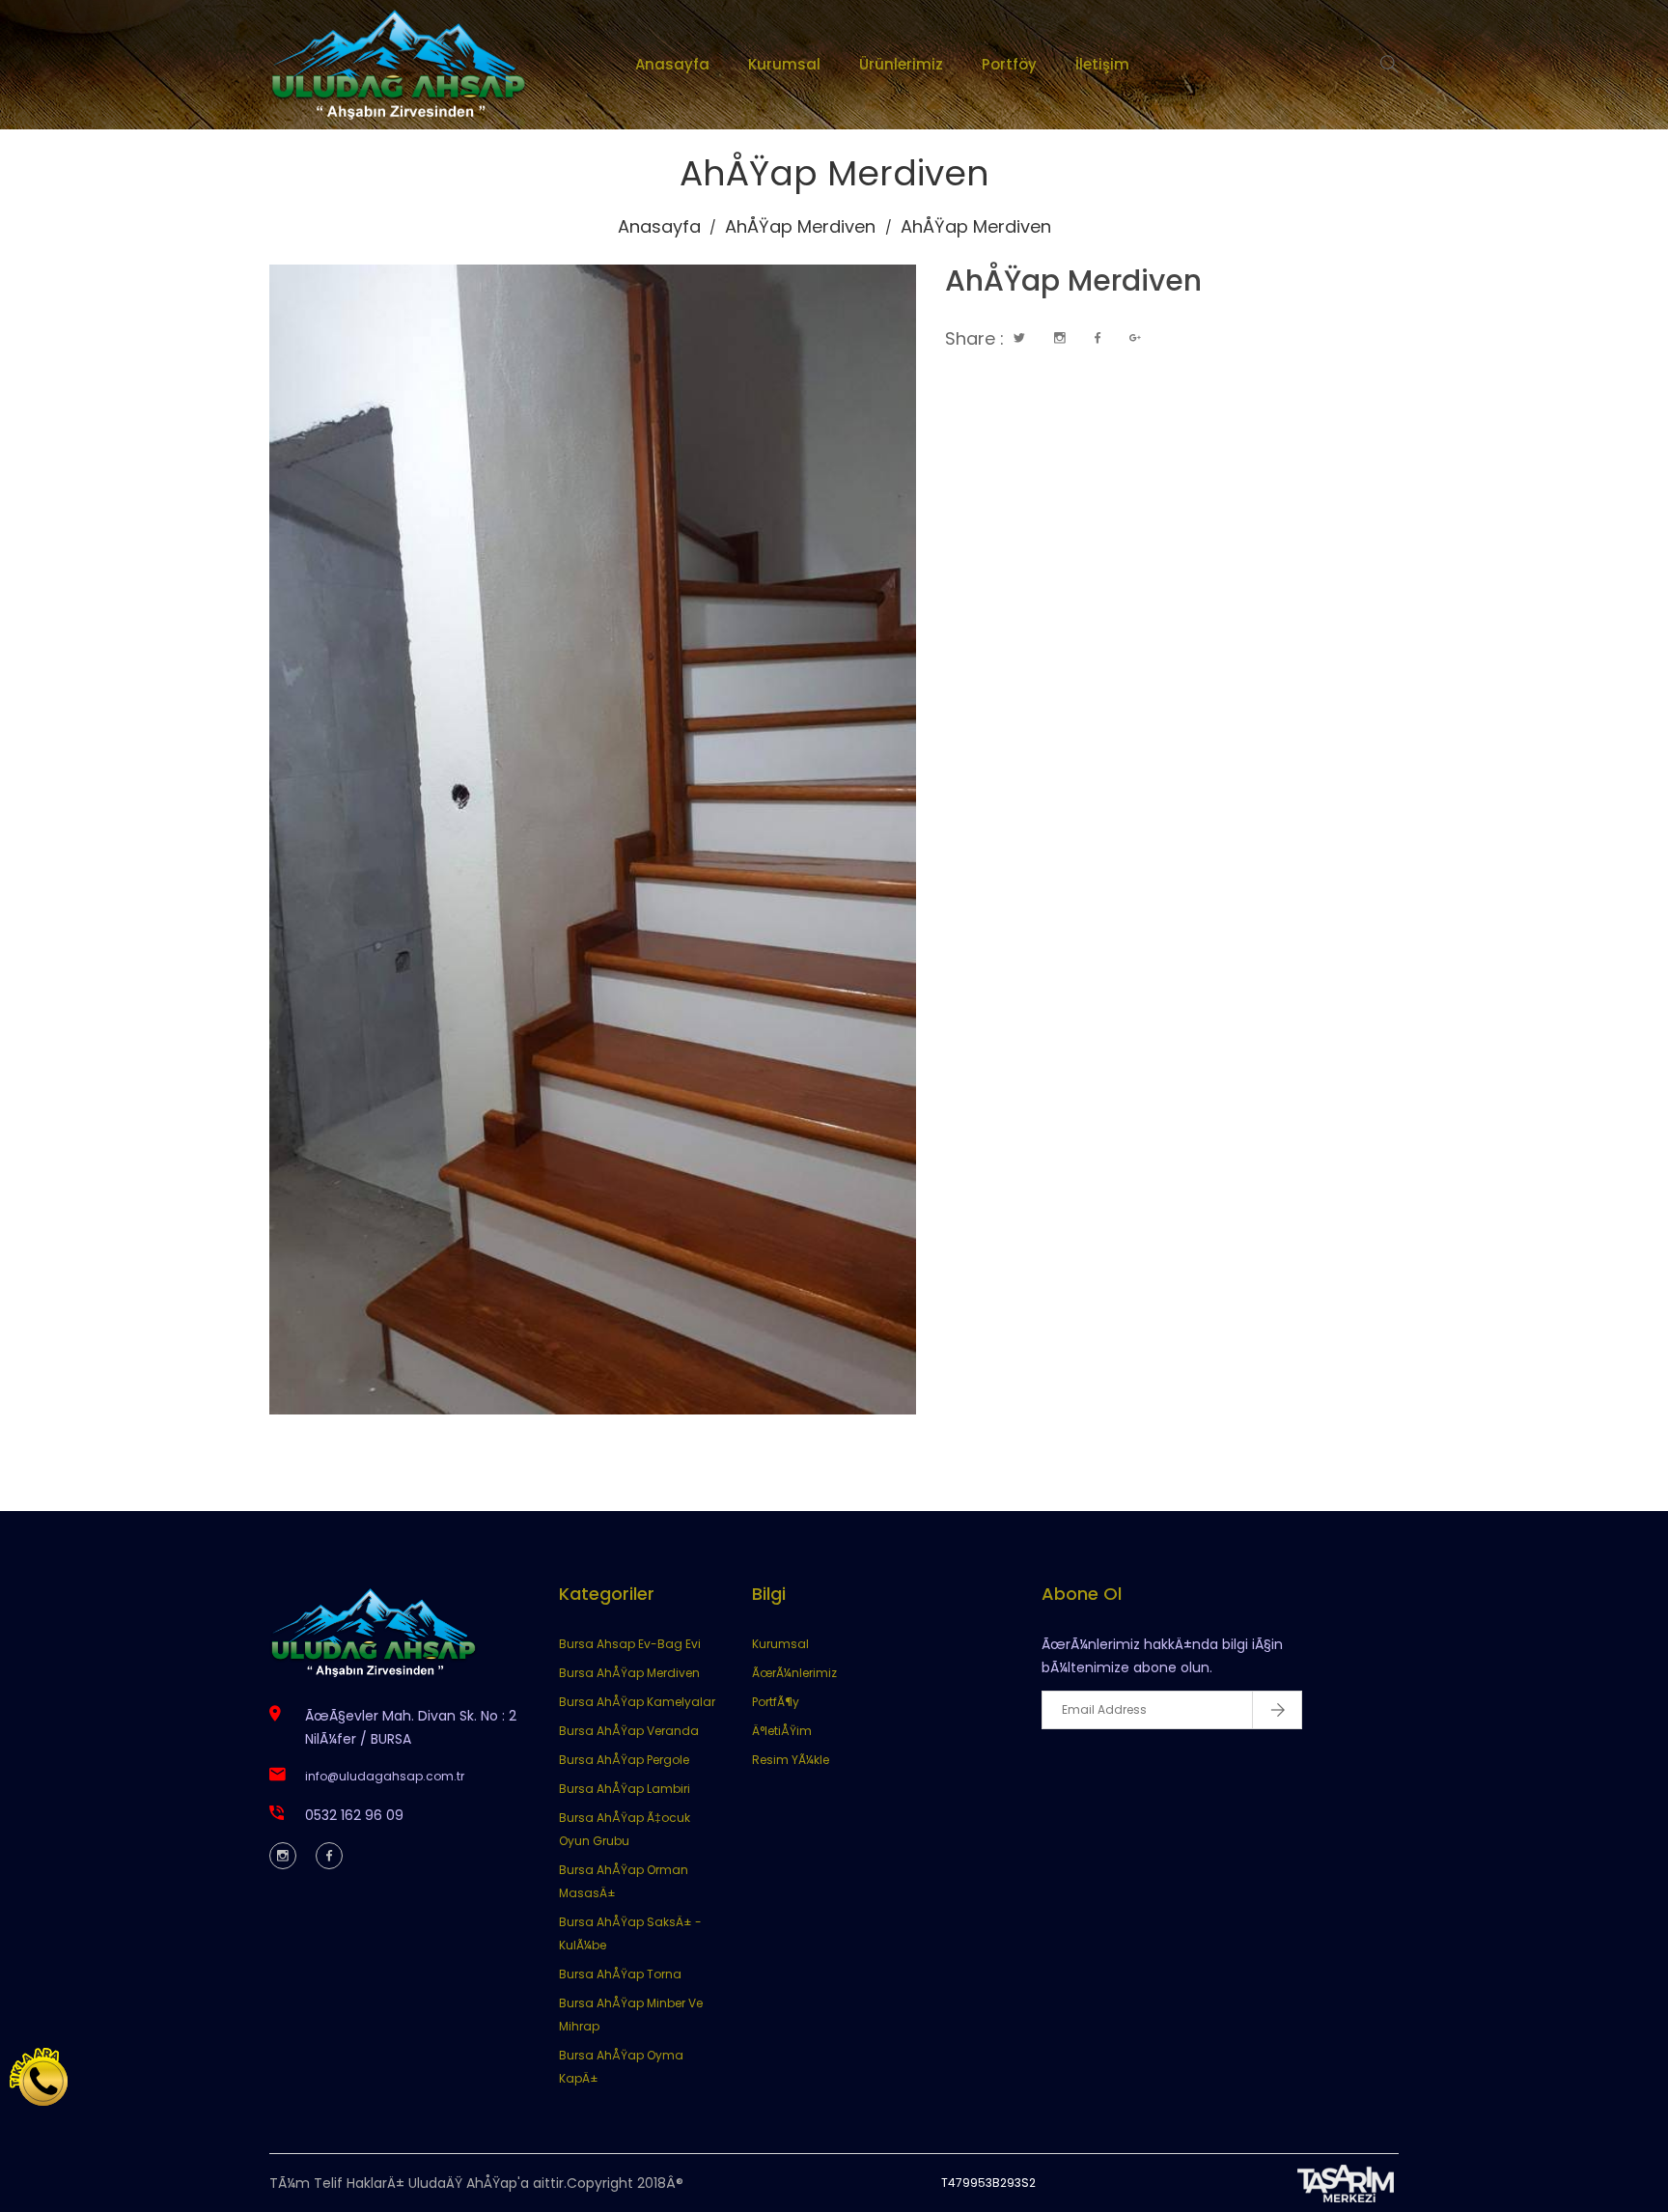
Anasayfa (672, 64)
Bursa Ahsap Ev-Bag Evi (630, 1644)
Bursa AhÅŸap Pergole (624, 1760)
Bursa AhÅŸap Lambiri (625, 1789)
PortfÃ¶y (776, 1702)
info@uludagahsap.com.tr (385, 1776)
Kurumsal (784, 64)
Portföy (1009, 64)
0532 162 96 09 (354, 1815)
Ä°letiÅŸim (782, 1731)
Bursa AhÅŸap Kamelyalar (637, 1702)
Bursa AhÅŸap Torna (620, 1974)
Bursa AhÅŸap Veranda (629, 1731)
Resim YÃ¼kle (791, 1760)
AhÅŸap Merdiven (800, 226)
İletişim (1102, 64)
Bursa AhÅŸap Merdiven (629, 1673)
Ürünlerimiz (901, 64)
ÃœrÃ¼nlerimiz (794, 1673)
